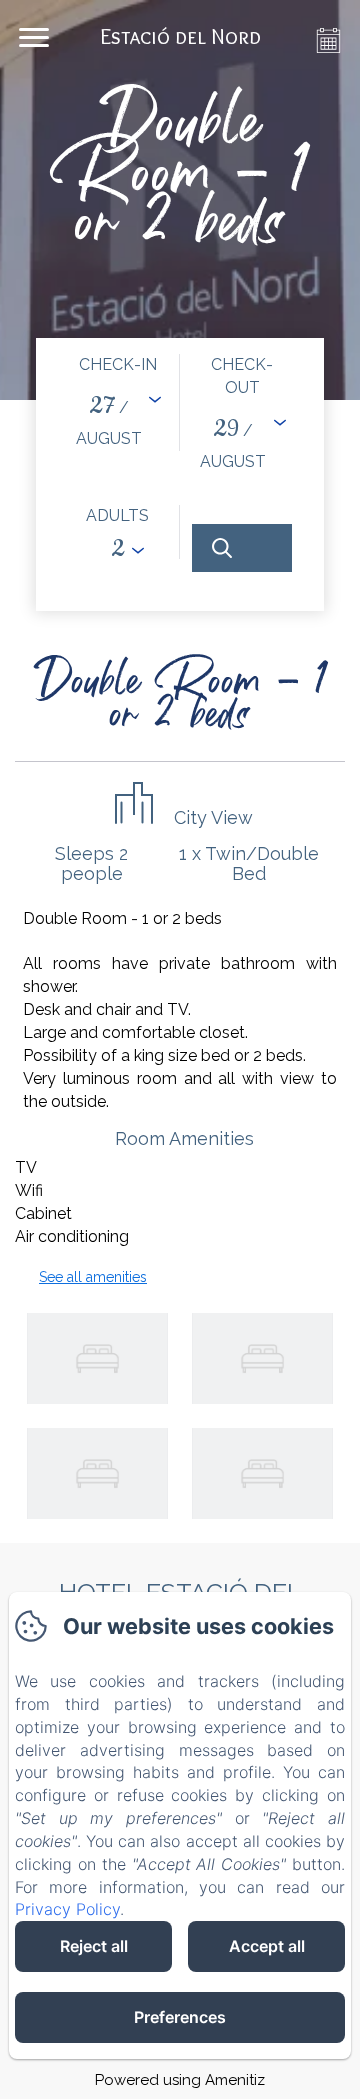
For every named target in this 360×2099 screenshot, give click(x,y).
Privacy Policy (67, 1909)
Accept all (267, 1946)
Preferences (180, 2017)
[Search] (242, 548)
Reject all (94, 1946)
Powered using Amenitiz (180, 2080)
